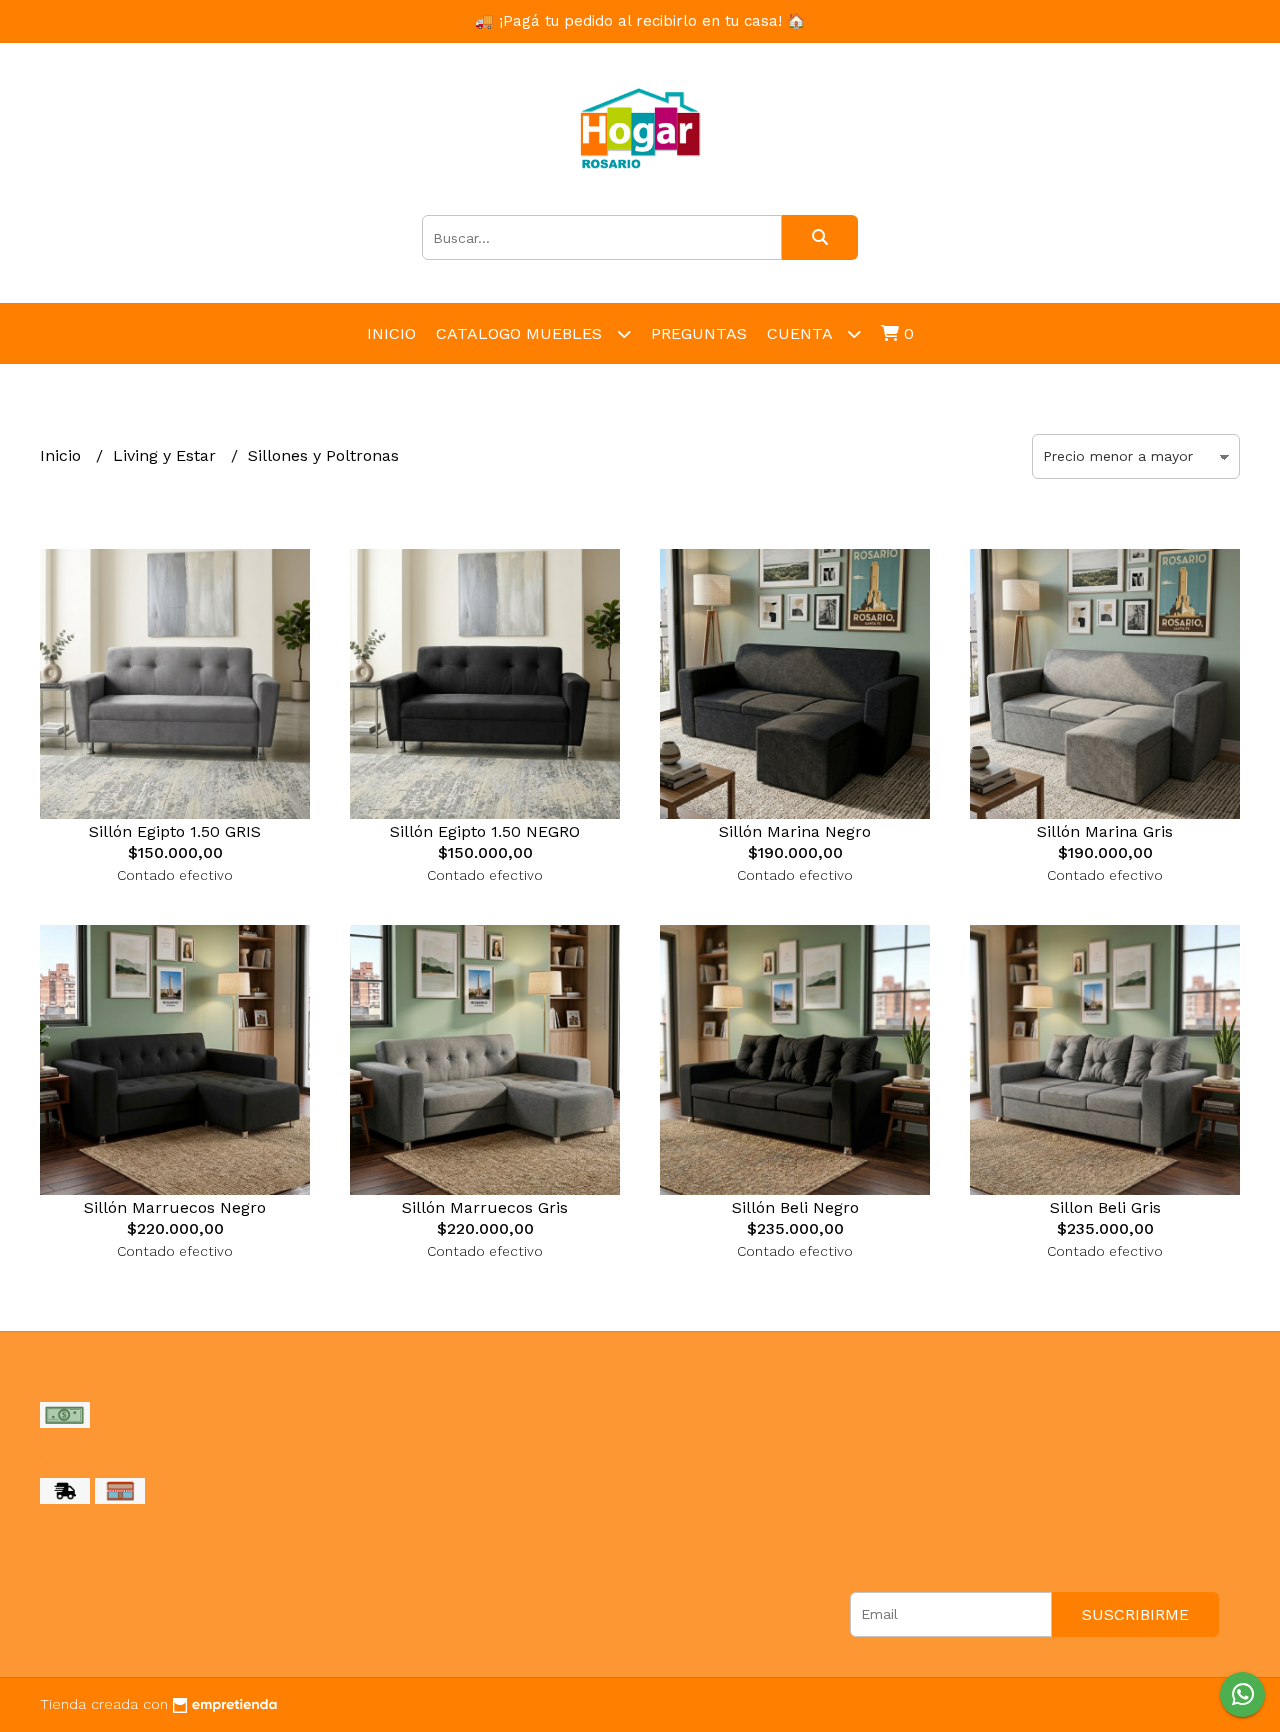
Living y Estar (167, 455)
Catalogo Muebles (521, 333)
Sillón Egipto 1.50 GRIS (175, 831)
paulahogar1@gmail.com (953, 1493)
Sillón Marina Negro (795, 831)
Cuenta (802, 333)
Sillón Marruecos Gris (485, 1207)
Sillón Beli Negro (795, 1207)
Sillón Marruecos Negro (175, 1207)
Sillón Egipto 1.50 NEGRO (485, 831)
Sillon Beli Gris (1105, 1207)
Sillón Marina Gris (1105, 831)
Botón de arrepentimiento (955, 1536)
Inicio (391, 333)
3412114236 (904, 1514)
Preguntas (699, 333)
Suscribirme (1135, 1614)
